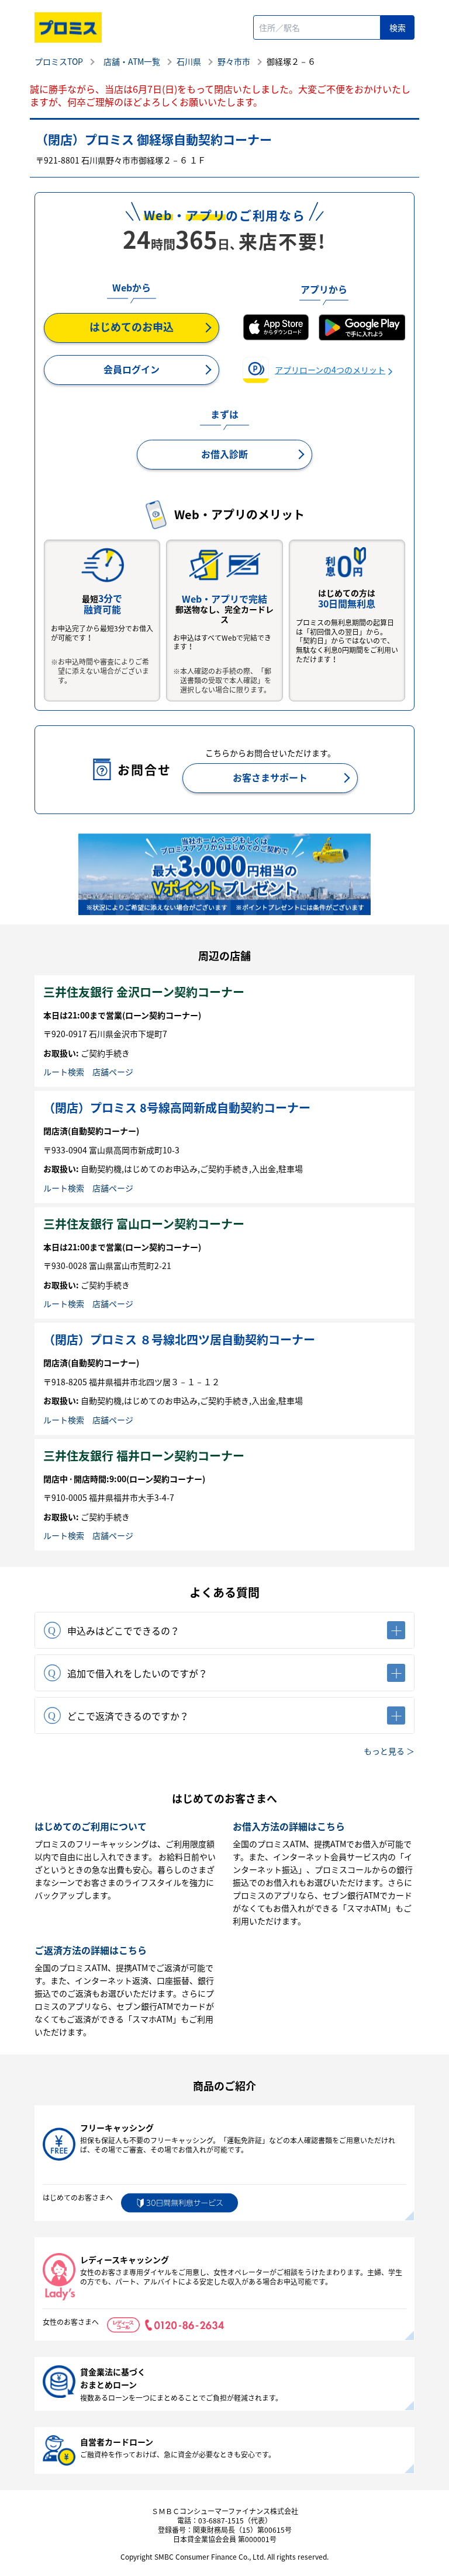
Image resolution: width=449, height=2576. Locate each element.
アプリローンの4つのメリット (330, 370)
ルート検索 (64, 1072)
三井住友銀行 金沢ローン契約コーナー (144, 992)
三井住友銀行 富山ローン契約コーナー (144, 1224)
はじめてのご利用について (91, 1826)
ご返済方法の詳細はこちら (91, 1950)
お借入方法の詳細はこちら (289, 1826)
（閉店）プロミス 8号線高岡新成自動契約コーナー (177, 1108)
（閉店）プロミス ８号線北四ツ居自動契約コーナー (179, 1339)
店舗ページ (113, 1072)
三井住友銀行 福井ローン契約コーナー (144, 1456)
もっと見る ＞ (389, 1751)
